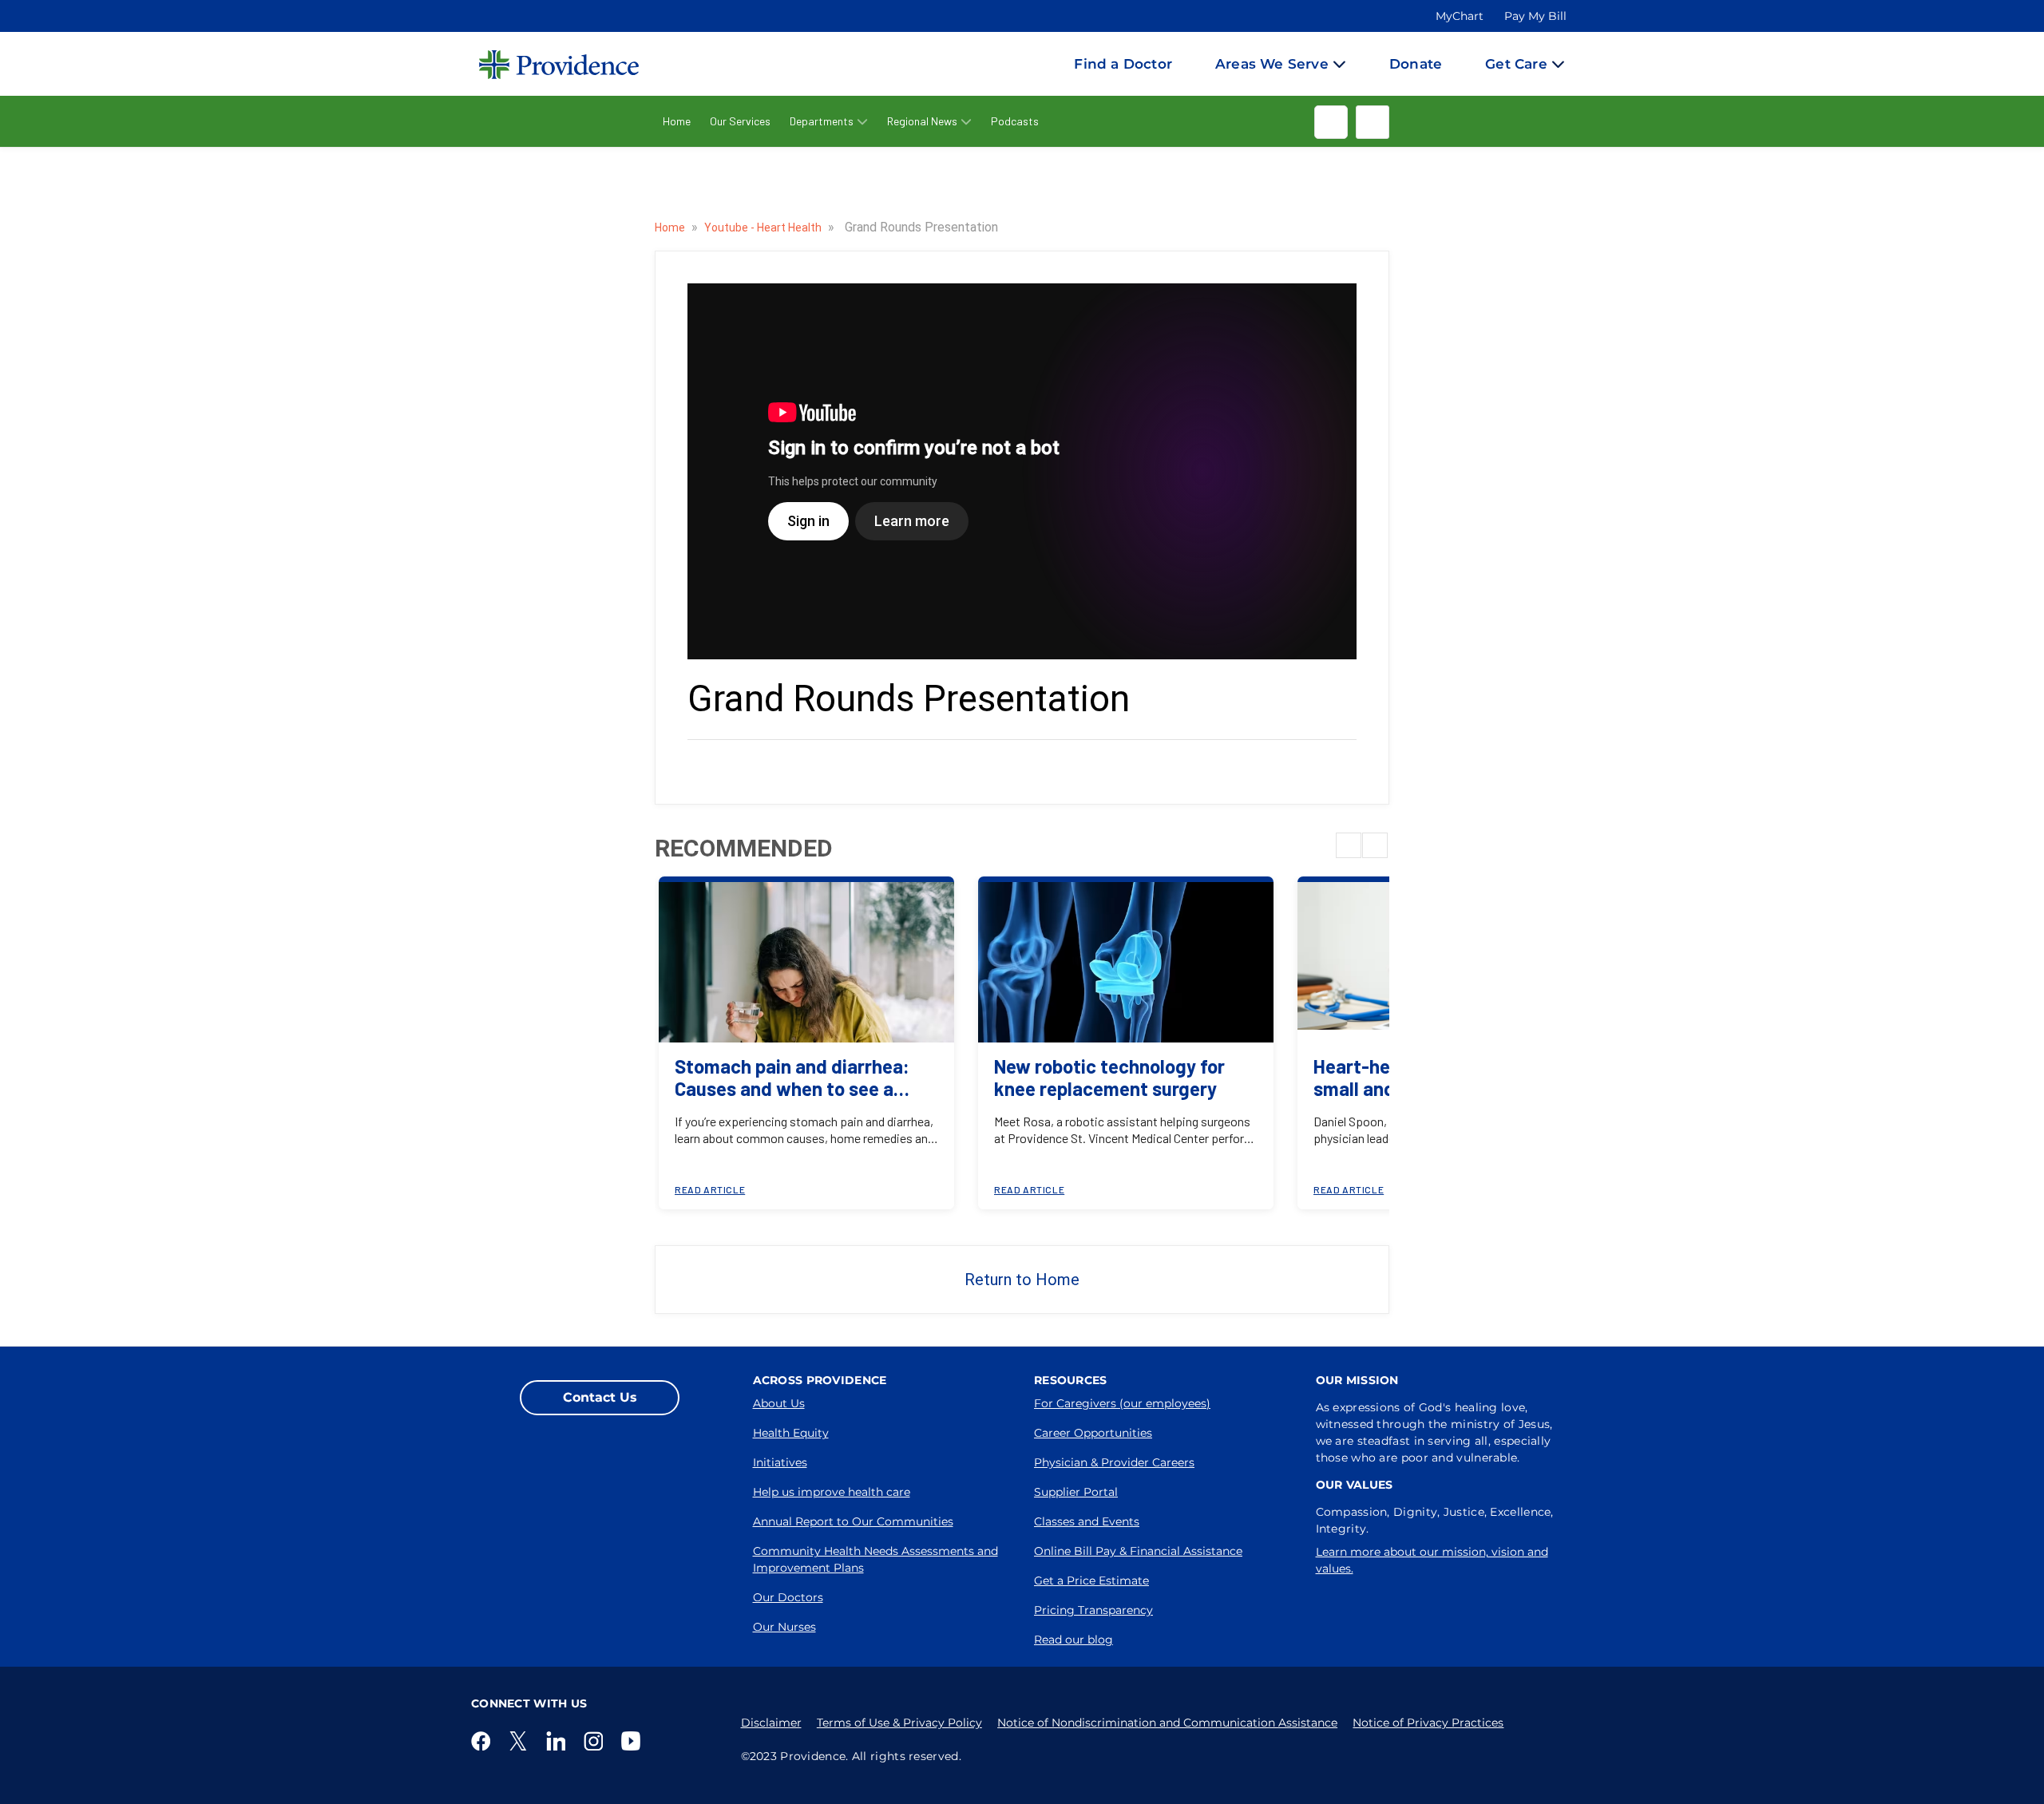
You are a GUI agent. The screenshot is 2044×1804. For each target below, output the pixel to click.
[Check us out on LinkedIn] (559, 1741)
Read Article (710, 1189)
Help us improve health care (832, 1492)
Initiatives (780, 1462)
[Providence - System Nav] (543, 64)
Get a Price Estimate (1091, 1580)
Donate (1416, 64)
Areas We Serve (1272, 64)
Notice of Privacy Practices (1428, 1723)
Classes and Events (1087, 1521)
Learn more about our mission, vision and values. (1432, 1560)
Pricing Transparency (1093, 1610)
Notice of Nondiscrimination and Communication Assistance (1167, 1723)
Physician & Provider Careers (1114, 1462)
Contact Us (600, 1397)
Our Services (740, 121)
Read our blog (1073, 1640)
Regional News (922, 121)
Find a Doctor (1123, 64)
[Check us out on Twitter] (521, 1741)
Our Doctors (788, 1597)
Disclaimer (771, 1723)
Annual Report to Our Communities (853, 1521)
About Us (779, 1403)
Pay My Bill (1535, 16)
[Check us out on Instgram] (596, 1741)
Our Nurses (784, 1627)
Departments (822, 121)
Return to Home (1022, 1280)
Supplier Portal (1076, 1492)
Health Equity (791, 1433)
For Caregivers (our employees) (1122, 1403)
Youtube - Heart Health (764, 227)
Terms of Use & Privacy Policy (899, 1723)
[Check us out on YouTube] (634, 1741)
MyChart (1460, 16)
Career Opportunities (1093, 1433)
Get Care (1516, 64)
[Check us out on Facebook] (484, 1741)
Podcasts (1015, 121)
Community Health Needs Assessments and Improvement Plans (875, 1559)
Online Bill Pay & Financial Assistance (1138, 1551)
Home (677, 121)
